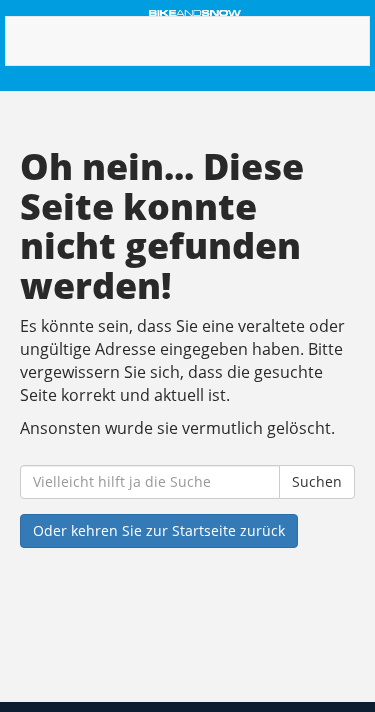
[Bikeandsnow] (195, 13)
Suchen (317, 481)
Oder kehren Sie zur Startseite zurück (159, 530)
